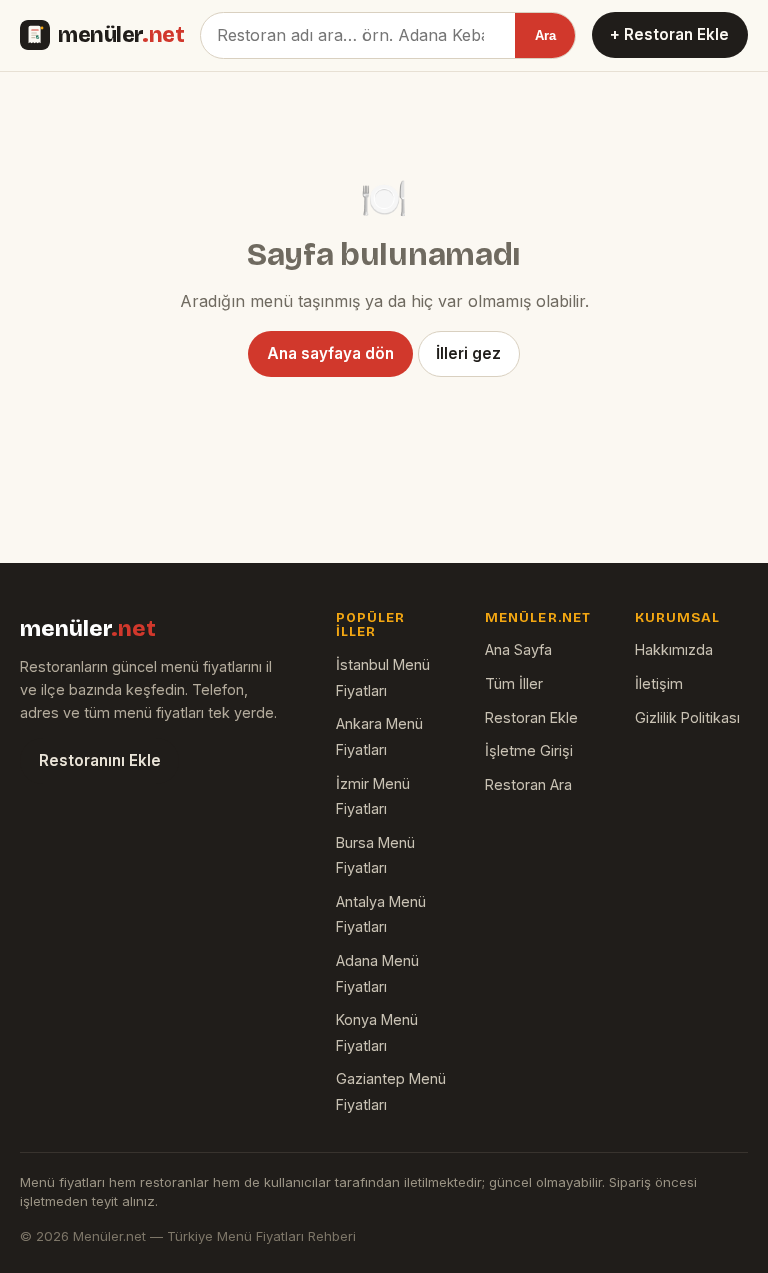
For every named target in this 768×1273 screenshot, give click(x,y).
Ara (545, 35)
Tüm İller (514, 683)
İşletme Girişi (529, 750)
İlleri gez (468, 353)
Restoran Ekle (531, 717)
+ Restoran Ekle (669, 34)
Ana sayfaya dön (330, 353)
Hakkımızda (674, 649)
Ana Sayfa (518, 649)
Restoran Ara (528, 784)
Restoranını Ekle (100, 760)
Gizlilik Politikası (687, 717)
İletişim (659, 683)
